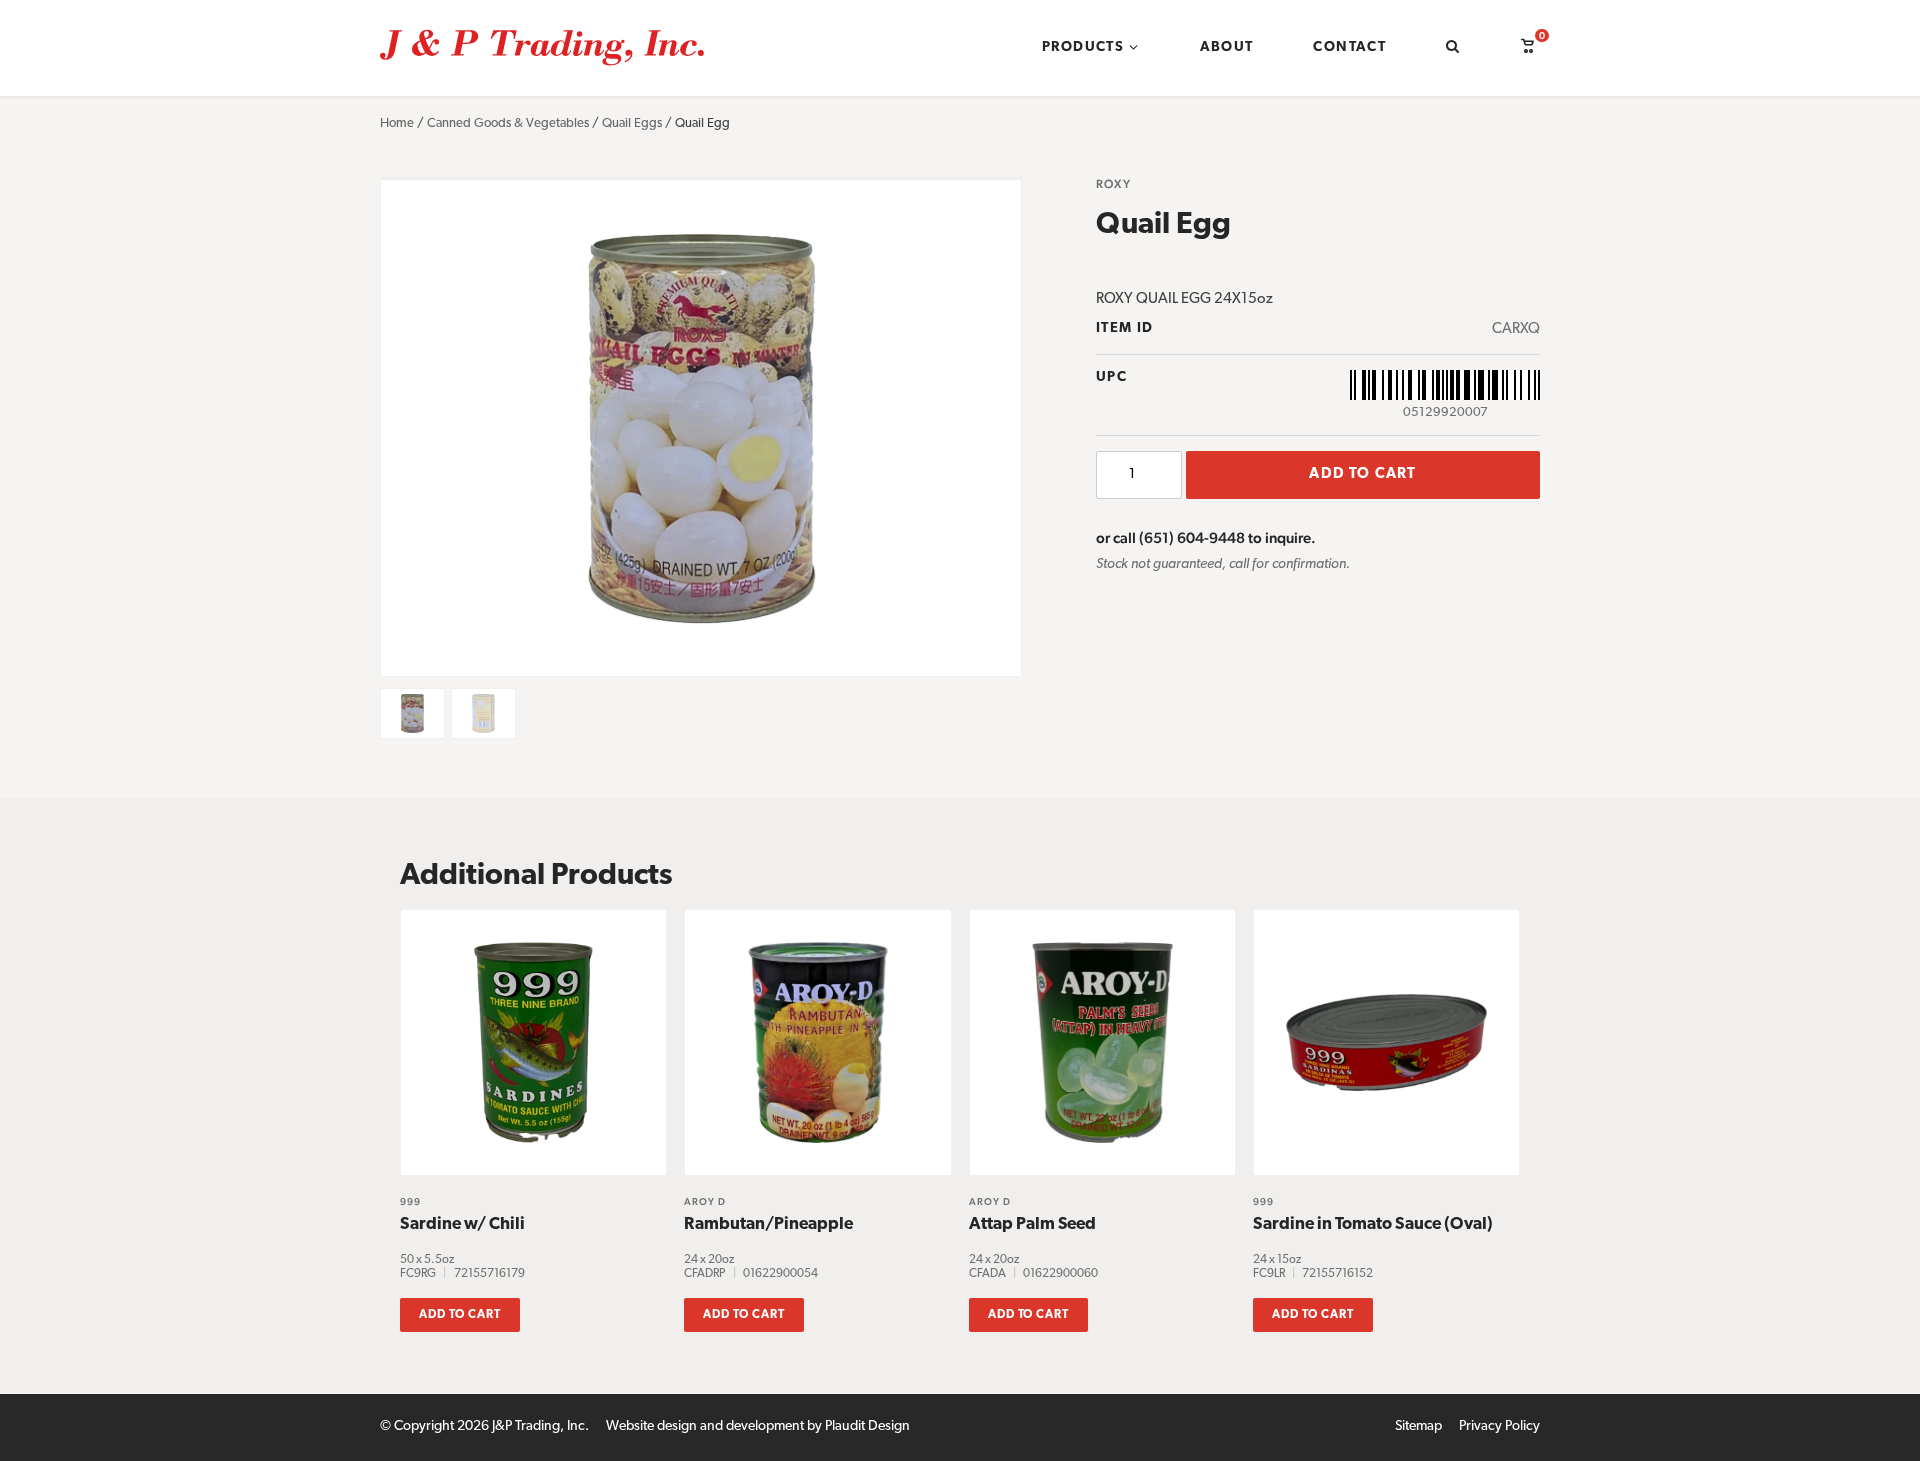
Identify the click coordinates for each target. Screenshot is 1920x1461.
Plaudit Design (867, 1426)
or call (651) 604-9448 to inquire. (1206, 537)
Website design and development (705, 1426)
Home (397, 123)
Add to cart (1362, 474)
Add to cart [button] (460, 1315)
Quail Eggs (632, 123)
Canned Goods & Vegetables (508, 123)
